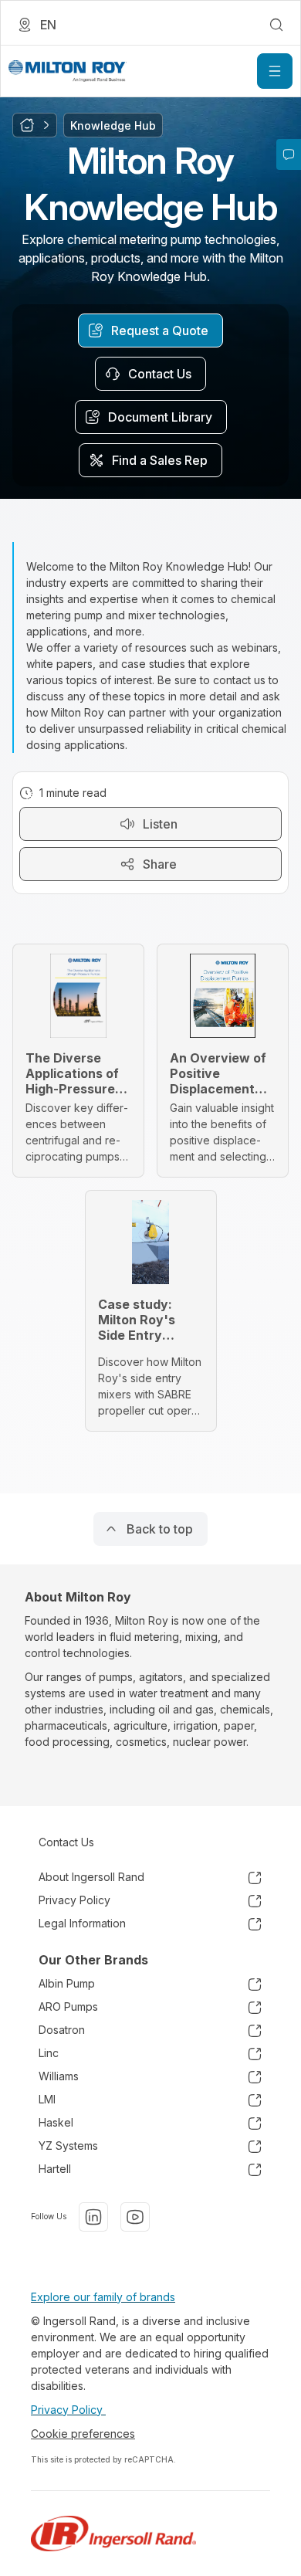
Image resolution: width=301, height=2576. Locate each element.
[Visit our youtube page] (135, 2217)
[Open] (275, 71)
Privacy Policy (68, 2410)
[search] (276, 25)
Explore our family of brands (103, 2297)
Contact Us (66, 1842)
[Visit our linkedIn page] (93, 2217)
